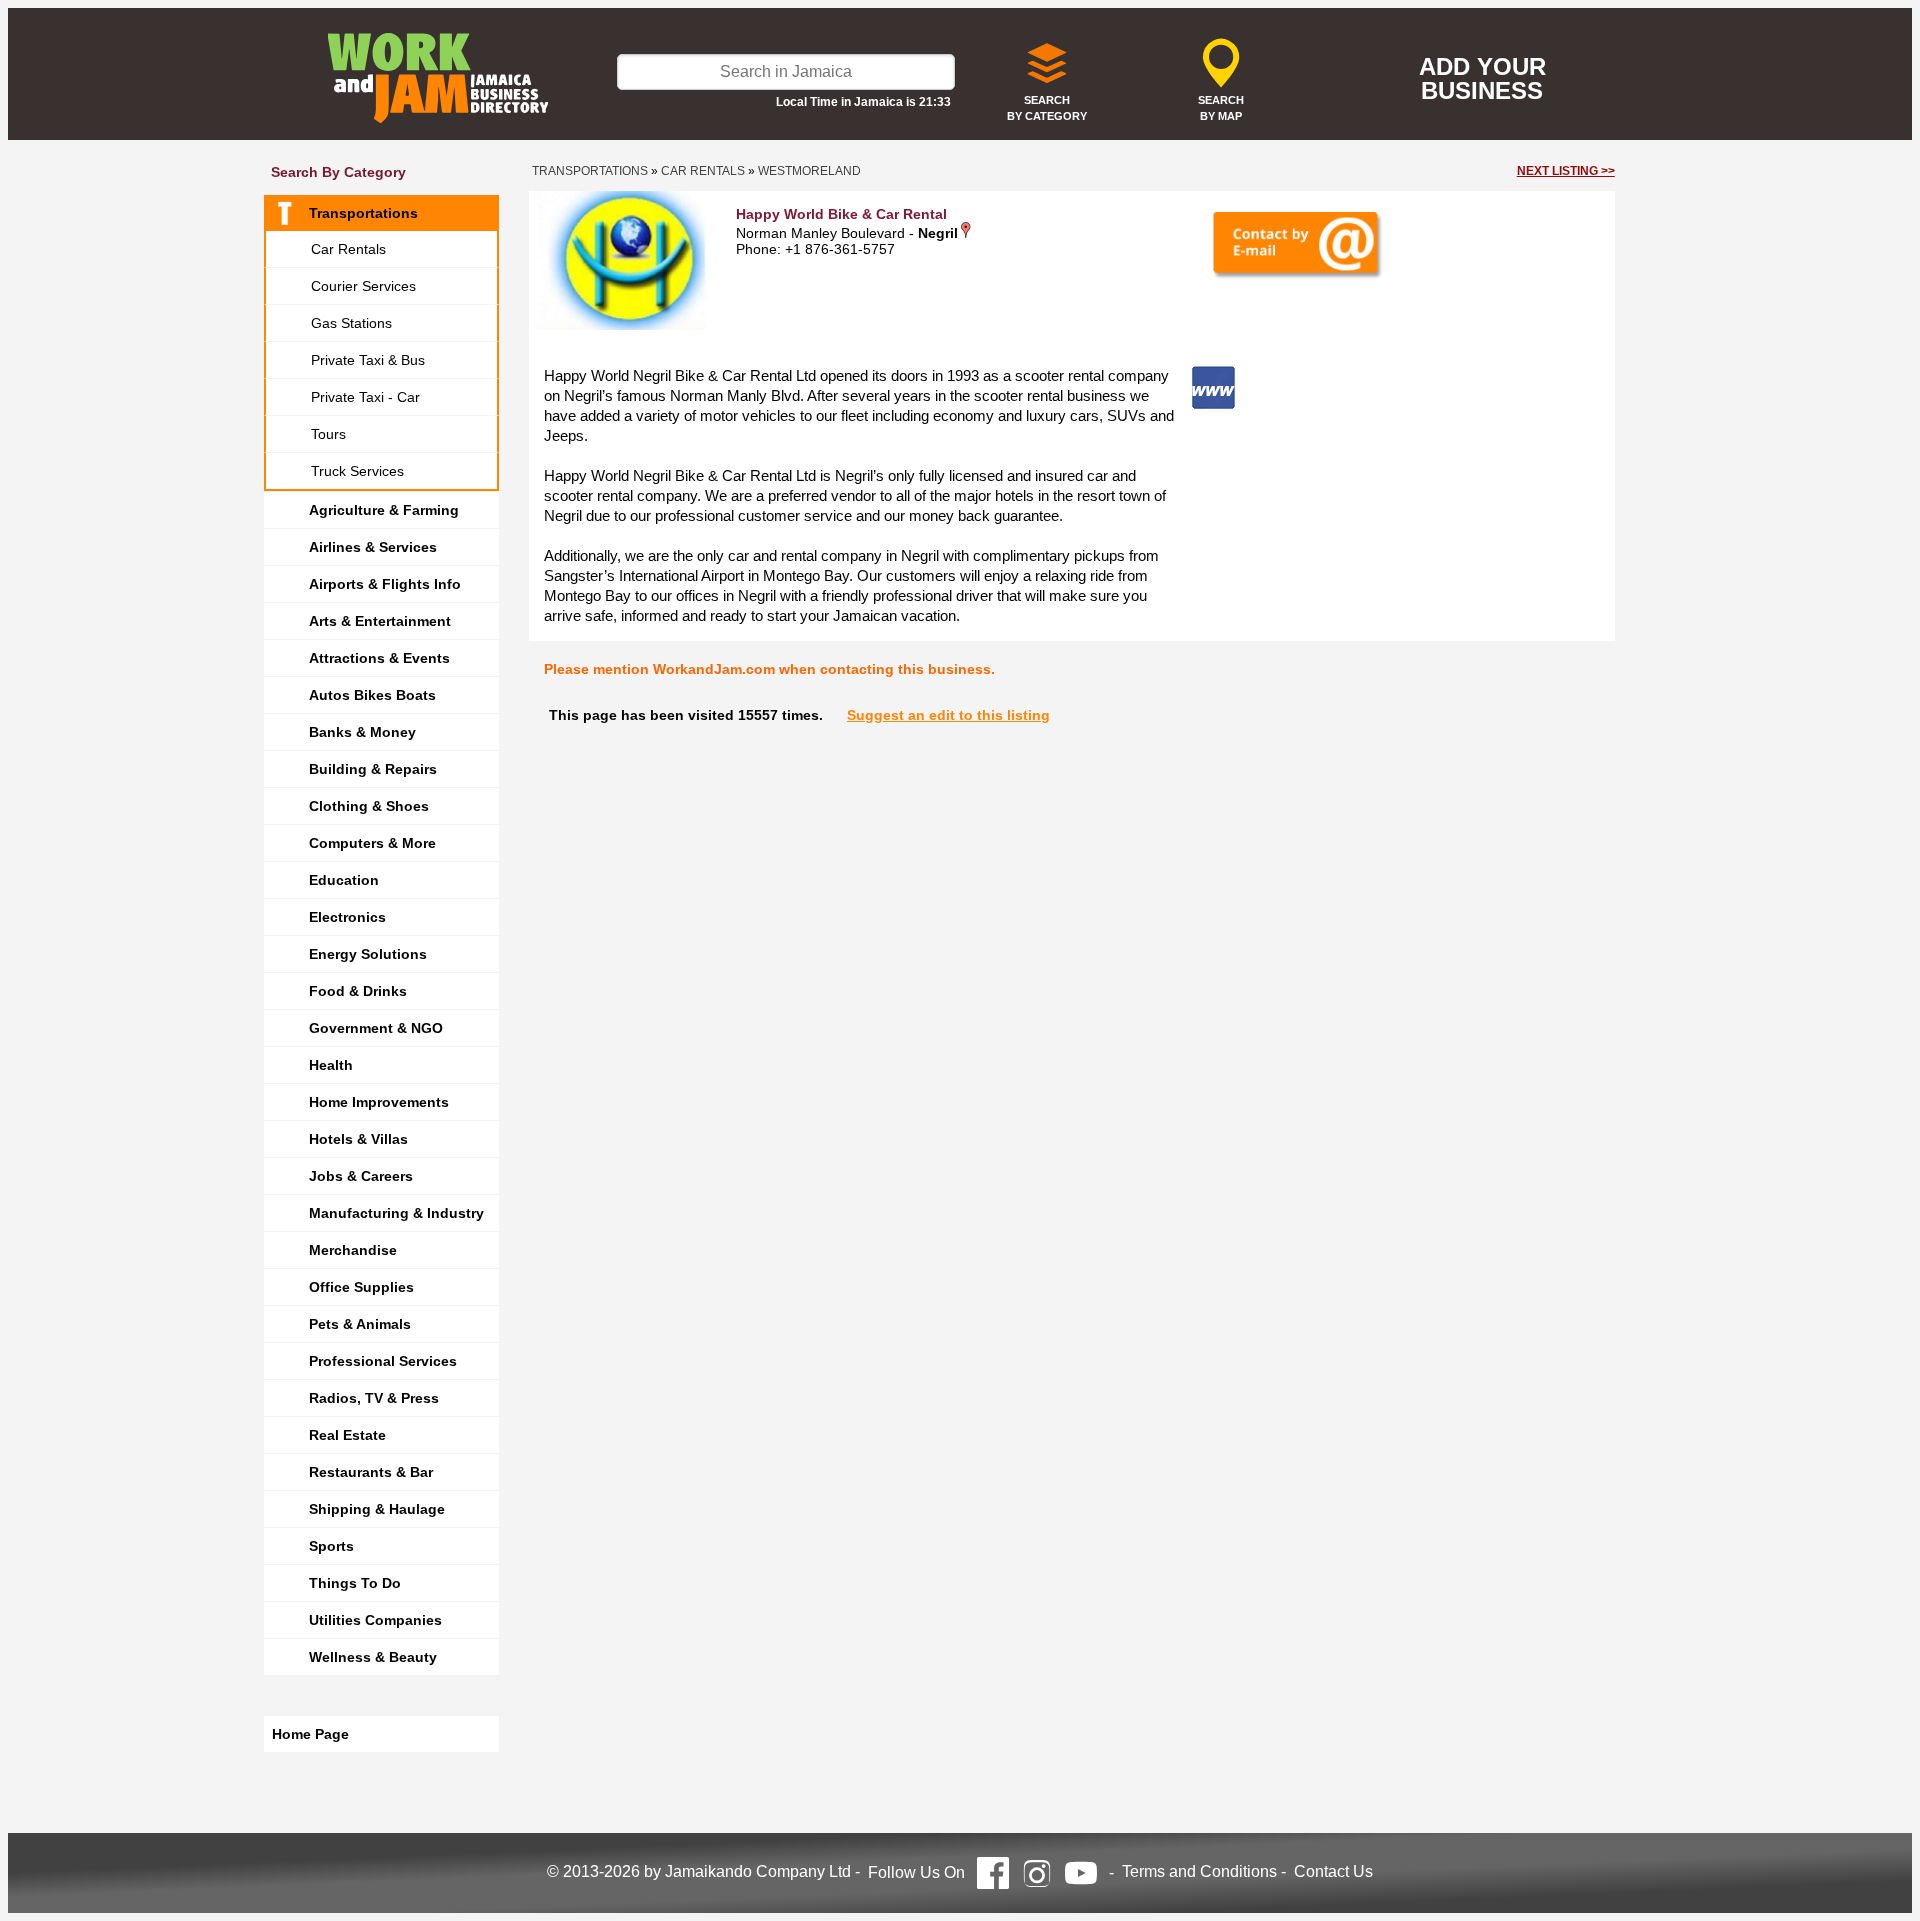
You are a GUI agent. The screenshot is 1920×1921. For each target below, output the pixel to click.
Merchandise (353, 1250)
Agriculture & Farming (384, 510)
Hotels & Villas (358, 1139)
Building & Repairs (373, 769)
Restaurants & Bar (371, 1472)
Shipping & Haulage (377, 1509)
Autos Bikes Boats (372, 695)
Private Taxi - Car (365, 397)
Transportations (363, 213)
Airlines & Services (373, 547)
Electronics (347, 917)
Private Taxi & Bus (368, 360)
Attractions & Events (379, 658)
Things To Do (355, 1583)
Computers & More (372, 843)
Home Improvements (379, 1102)
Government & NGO (376, 1028)
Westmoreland (809, 171)
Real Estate (347, 1435)
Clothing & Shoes (369, 806)
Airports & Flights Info (385, 584)
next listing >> (1566, 171)
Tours (328, 434)
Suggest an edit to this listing (948, 715)
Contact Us (1333, 1871)
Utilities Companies (375, 1620)
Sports (331, 1546)
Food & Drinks (358, 991)
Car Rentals (348, 249)
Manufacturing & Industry (396, 1213)
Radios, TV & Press (374, 1398)
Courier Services (363, 286)
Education (344, 880)
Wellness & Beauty (373, 1657)
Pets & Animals (360, 1324)
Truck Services (357, 471)
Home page (310, 1734)
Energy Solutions (368, 954)
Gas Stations (351, 323)
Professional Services (383, 1361)
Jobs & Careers (361, 1176)
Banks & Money (362, 732)
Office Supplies (361, 1287)
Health (331, 1065)
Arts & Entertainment (380, 621)
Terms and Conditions (1199, 1871)
